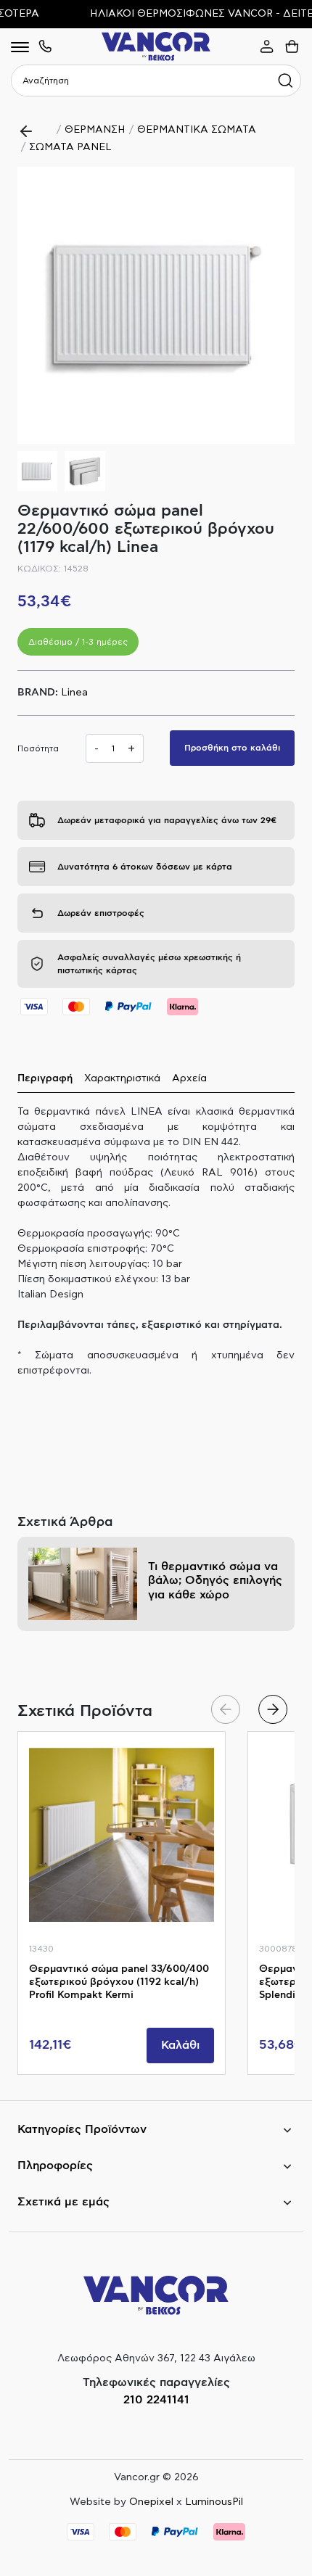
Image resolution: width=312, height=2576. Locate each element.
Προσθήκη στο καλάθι (232, 748)
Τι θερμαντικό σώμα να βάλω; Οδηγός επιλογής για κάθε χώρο (215, 1580)
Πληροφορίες (55, 2166)
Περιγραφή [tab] (45, 1078)
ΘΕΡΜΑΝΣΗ (95, 130)
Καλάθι (180, 2045)
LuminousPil (214, 2502)
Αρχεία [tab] (189, 1078)
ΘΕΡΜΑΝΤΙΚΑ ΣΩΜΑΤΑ (197, 130)
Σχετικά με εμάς (63, 2202)
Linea (74, 693)
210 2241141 (156, 2400)
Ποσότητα (38, 748)
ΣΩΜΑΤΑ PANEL (70, 147)
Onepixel (151, 2502)
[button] (278, 305)
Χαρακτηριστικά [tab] (122, 1078)
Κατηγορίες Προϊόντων (82, 2129)
